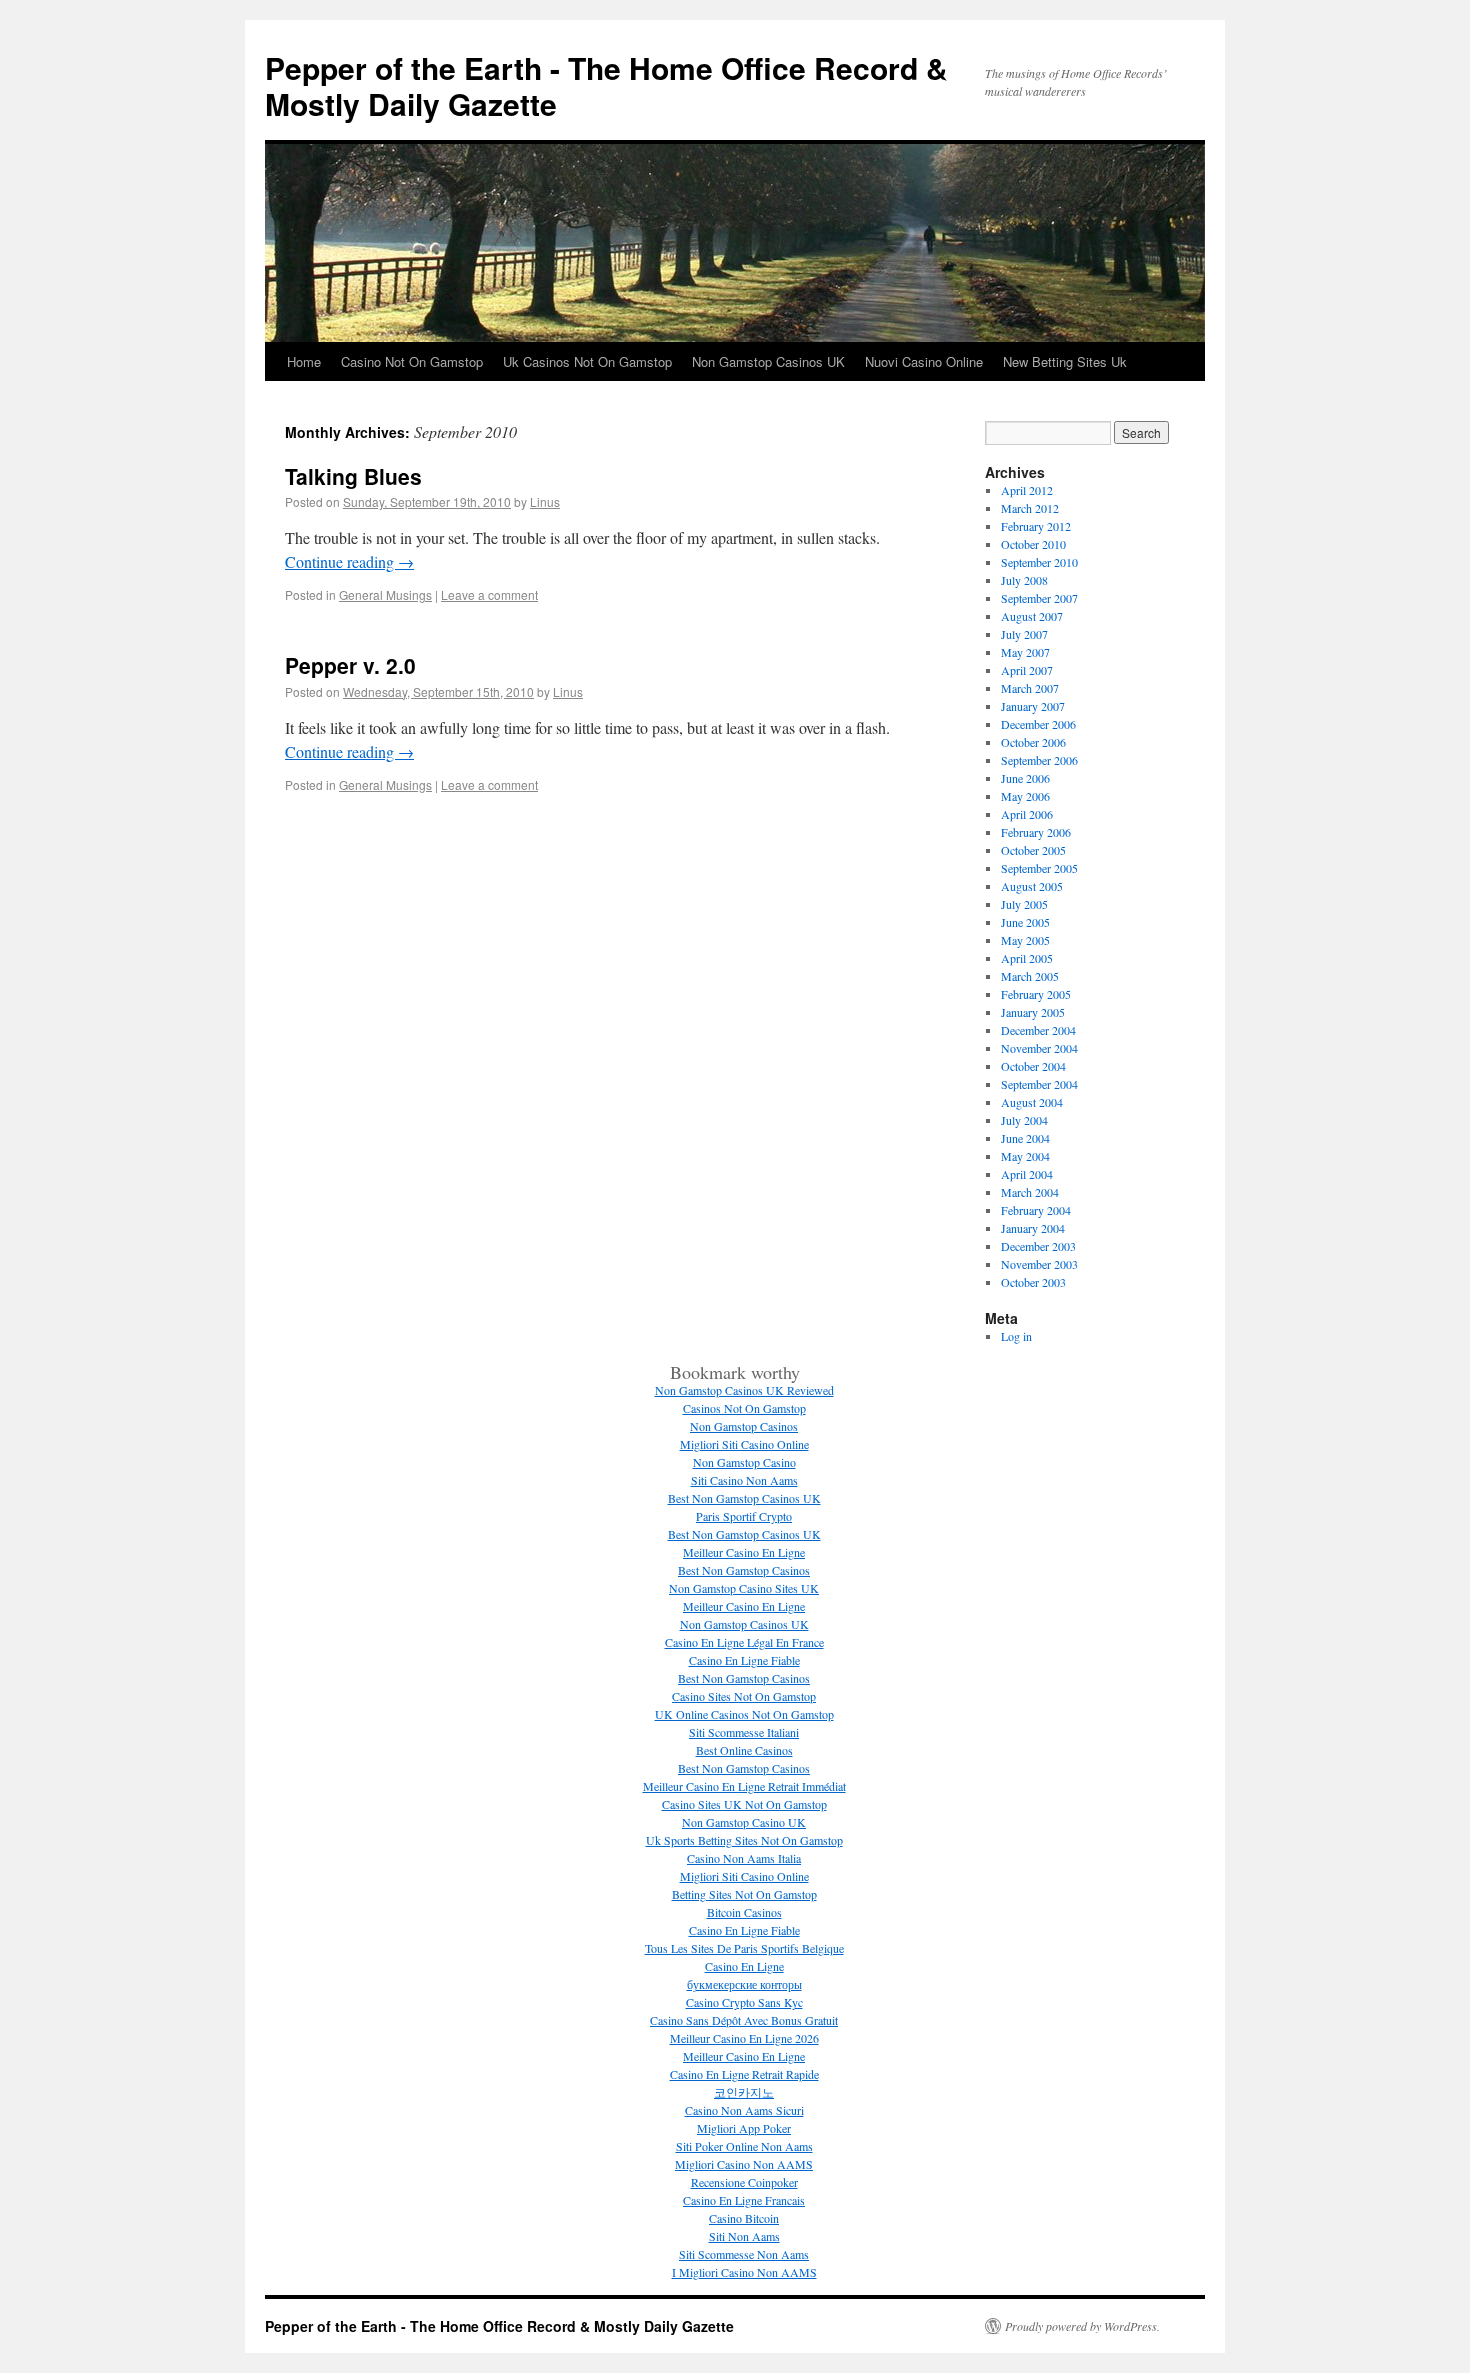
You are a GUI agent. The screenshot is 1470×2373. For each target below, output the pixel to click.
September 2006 (1039, 760)
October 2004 (1033, 1066)
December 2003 (1038, 1246)
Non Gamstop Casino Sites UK (744, 1588)
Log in (1016, 1336)
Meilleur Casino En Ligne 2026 (744, 2038)
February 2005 (1036, 994)
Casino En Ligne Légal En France (744, 1642)
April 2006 (1027, 814)
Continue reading (349, 561)
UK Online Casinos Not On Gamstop (744, 1714)
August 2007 (1032, 616)
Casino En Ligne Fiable (744, 1660)
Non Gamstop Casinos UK (768, 361)
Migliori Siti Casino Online (744, 1444)
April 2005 (1027, 958)
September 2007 (1039, 598)
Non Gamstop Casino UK (744, 1822)
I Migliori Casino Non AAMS (744, 2272)
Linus (545, 501)
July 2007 (1024, 634)
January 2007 (1033, 706)
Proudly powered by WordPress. (1082, 2326)
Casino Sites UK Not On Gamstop (744, 1804)
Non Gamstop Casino (744, 1462)
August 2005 (1032, 886)
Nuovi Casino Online (924, 361)
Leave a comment (489, 594)
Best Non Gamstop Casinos (744, 1570)
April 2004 (1027, 1174)
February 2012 (1036, 526)
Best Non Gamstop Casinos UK (744, 1498)
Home (304, 361)
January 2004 (1033, 1228)
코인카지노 (744, 2092)
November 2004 (1039, 1048)
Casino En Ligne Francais (744, 2200)
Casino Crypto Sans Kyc (744, 2002)
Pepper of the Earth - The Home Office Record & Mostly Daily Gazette (606, 85)
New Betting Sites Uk (1065, 361)
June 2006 (1025, 778)
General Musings (385, 594)
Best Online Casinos (744, 1750)
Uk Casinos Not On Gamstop (587, 361)
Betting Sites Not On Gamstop (744, 1894)
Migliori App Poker (744, 2128)
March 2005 (1030, 976)
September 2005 (1039, 868)
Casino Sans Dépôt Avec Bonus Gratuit (744, 2020)
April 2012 (1027, 490)
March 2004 (1030, 1192)
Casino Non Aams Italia (744, 1858)
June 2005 (1025, 922)
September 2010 (1039, 562)
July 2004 (1024, 1120)
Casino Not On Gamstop (412, 361)
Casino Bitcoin (744, 2218)
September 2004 (1039, 1084)
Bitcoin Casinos (744, 1912)
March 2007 (1030, 688)
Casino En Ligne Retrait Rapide (744, 2074)
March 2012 (1030, 508)
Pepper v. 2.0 (350, 665)
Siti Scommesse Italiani (744, 1732)
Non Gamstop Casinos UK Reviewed (744, 1390)
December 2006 (1038, 724)
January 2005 (1033, 1012)
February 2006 (1036, 832)
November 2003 (1039, 1264)
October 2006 (1033, 742)
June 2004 (1025, 1138)
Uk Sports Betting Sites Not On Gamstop (744, 1840)
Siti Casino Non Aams (744, 1480)
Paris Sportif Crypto (744, 1516)
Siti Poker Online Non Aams (744, 2146)
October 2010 (1033, 544)
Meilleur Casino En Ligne (744, 1552)
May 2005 (1025, 940)
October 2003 (1033, 1282)
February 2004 (1036, 1210)
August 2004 (1032, 1102)
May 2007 (1025, 652)
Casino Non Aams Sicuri (744, 2110)
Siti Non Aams (744, 2236)
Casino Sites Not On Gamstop (744, 1696)
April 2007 (1027, 670)
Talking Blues (353, 476)
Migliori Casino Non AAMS (744, 2164)
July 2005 (1024, 904)
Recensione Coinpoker (744, 2182)
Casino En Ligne (744, 1966)
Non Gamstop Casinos (744, 1426)
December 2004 (1038, 1030)
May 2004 (1025, 1156)
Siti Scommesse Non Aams (744, 2254)
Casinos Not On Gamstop (744, 1408)
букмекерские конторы (744, 1984)
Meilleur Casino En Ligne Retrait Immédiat (744, 1786)
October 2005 (1033, 850)
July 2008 (1024, 580)
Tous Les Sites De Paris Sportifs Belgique (744, 1948)
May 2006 (1025, 796)
